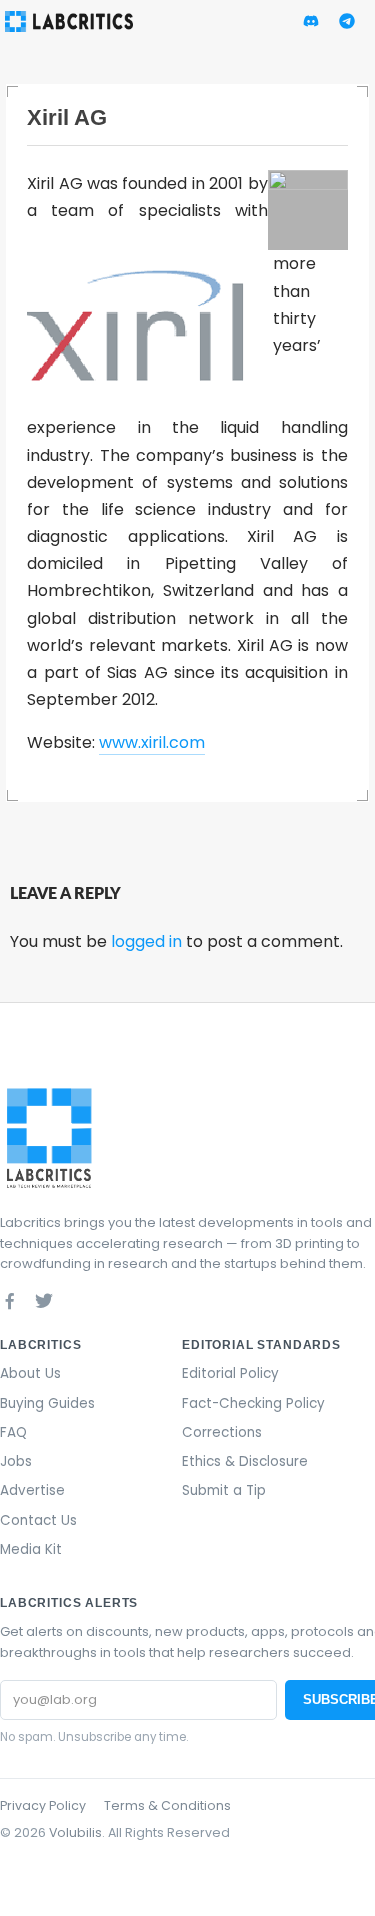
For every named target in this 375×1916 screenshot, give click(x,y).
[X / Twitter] (44, 1300)
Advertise (32, 1490)
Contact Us (38, 1520)
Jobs (16, 1461)
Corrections (222, 1432)
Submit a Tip (224, 1490)
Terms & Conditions (167, 1805)
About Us (30, 1373)
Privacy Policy (43, 1805)
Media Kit (31, 1549)
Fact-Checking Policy (253, 1403)
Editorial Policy (230, 1373)
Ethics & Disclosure (245, 1461)
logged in (146, 941)
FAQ (13, 1432)
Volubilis (75, 1832)
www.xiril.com (152, 742)
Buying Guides (47, 1403)
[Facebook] (10, 1300)
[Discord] (78, 1300)
